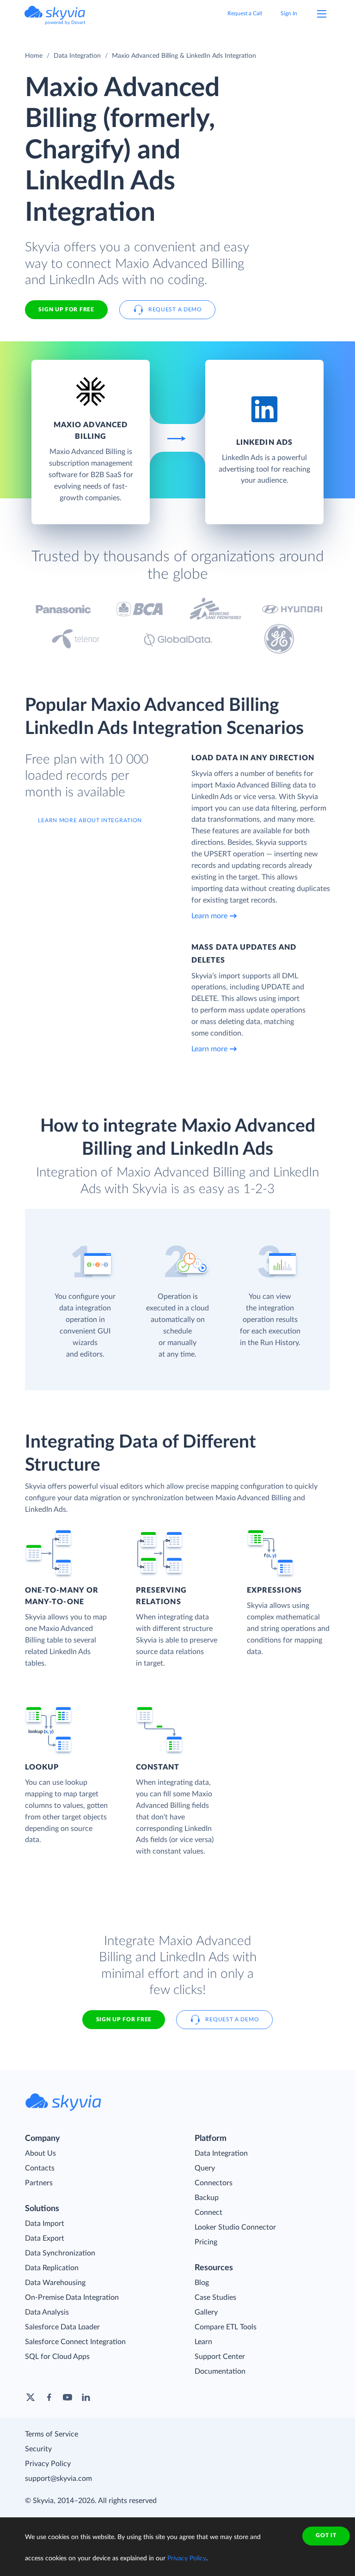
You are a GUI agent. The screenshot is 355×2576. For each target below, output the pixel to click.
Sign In (289, 13)
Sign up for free (124, 2019)
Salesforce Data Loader (62, 2327)
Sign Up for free (66, 309)
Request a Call (245, 13)
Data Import (45, 2224)
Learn (203, 2342)
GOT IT (326, 2535)
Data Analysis (47, 2312)
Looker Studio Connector (235, 2227)
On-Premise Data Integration (72, 2297)
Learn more (209, 916)
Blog (202, 2283)
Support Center (220, 2357)
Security (38, 2449)
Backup (207, 2198)
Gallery (206, 2312)
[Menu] (322, 14)
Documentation (220, 2371)
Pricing (206, 2242)
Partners (39, 2183)
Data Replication (52, 2268)
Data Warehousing (55, 2283)
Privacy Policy (48, 2464)
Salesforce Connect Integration (75, 2342)
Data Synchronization (60, 2253)
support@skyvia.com (58, 2479)
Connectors (214, 2183)
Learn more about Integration (90, 820)
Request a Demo (175, 309)
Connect (208, 2212)
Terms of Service (52, 2434)
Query (205, 2168)
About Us (40, 2153)
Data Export (45, 2238)
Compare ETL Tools (226, 2327)
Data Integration (77, 56)
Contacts (40, 2168)
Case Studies (215, 2297)
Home (34, 56)
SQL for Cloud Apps (57, 2357)
